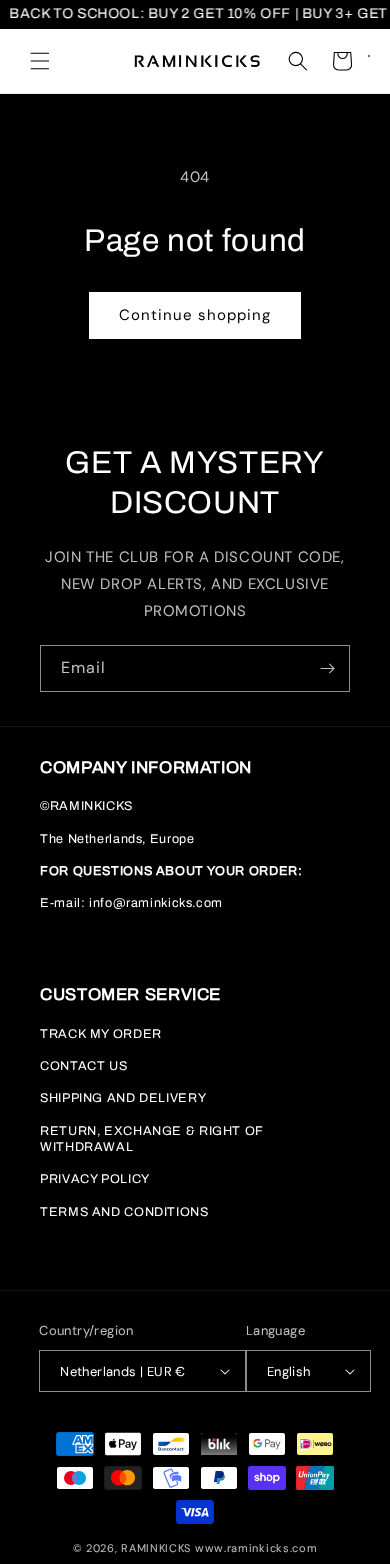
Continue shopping (195, 315)
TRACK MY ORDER (101, 1034)
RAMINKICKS (156, 1548)
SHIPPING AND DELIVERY (123, 1098)
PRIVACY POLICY (95, 1179)
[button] (40, 61)
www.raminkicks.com (256, 1548)
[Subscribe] (327, 668)
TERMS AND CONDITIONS (124, 1212)
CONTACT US (83, 1066)
